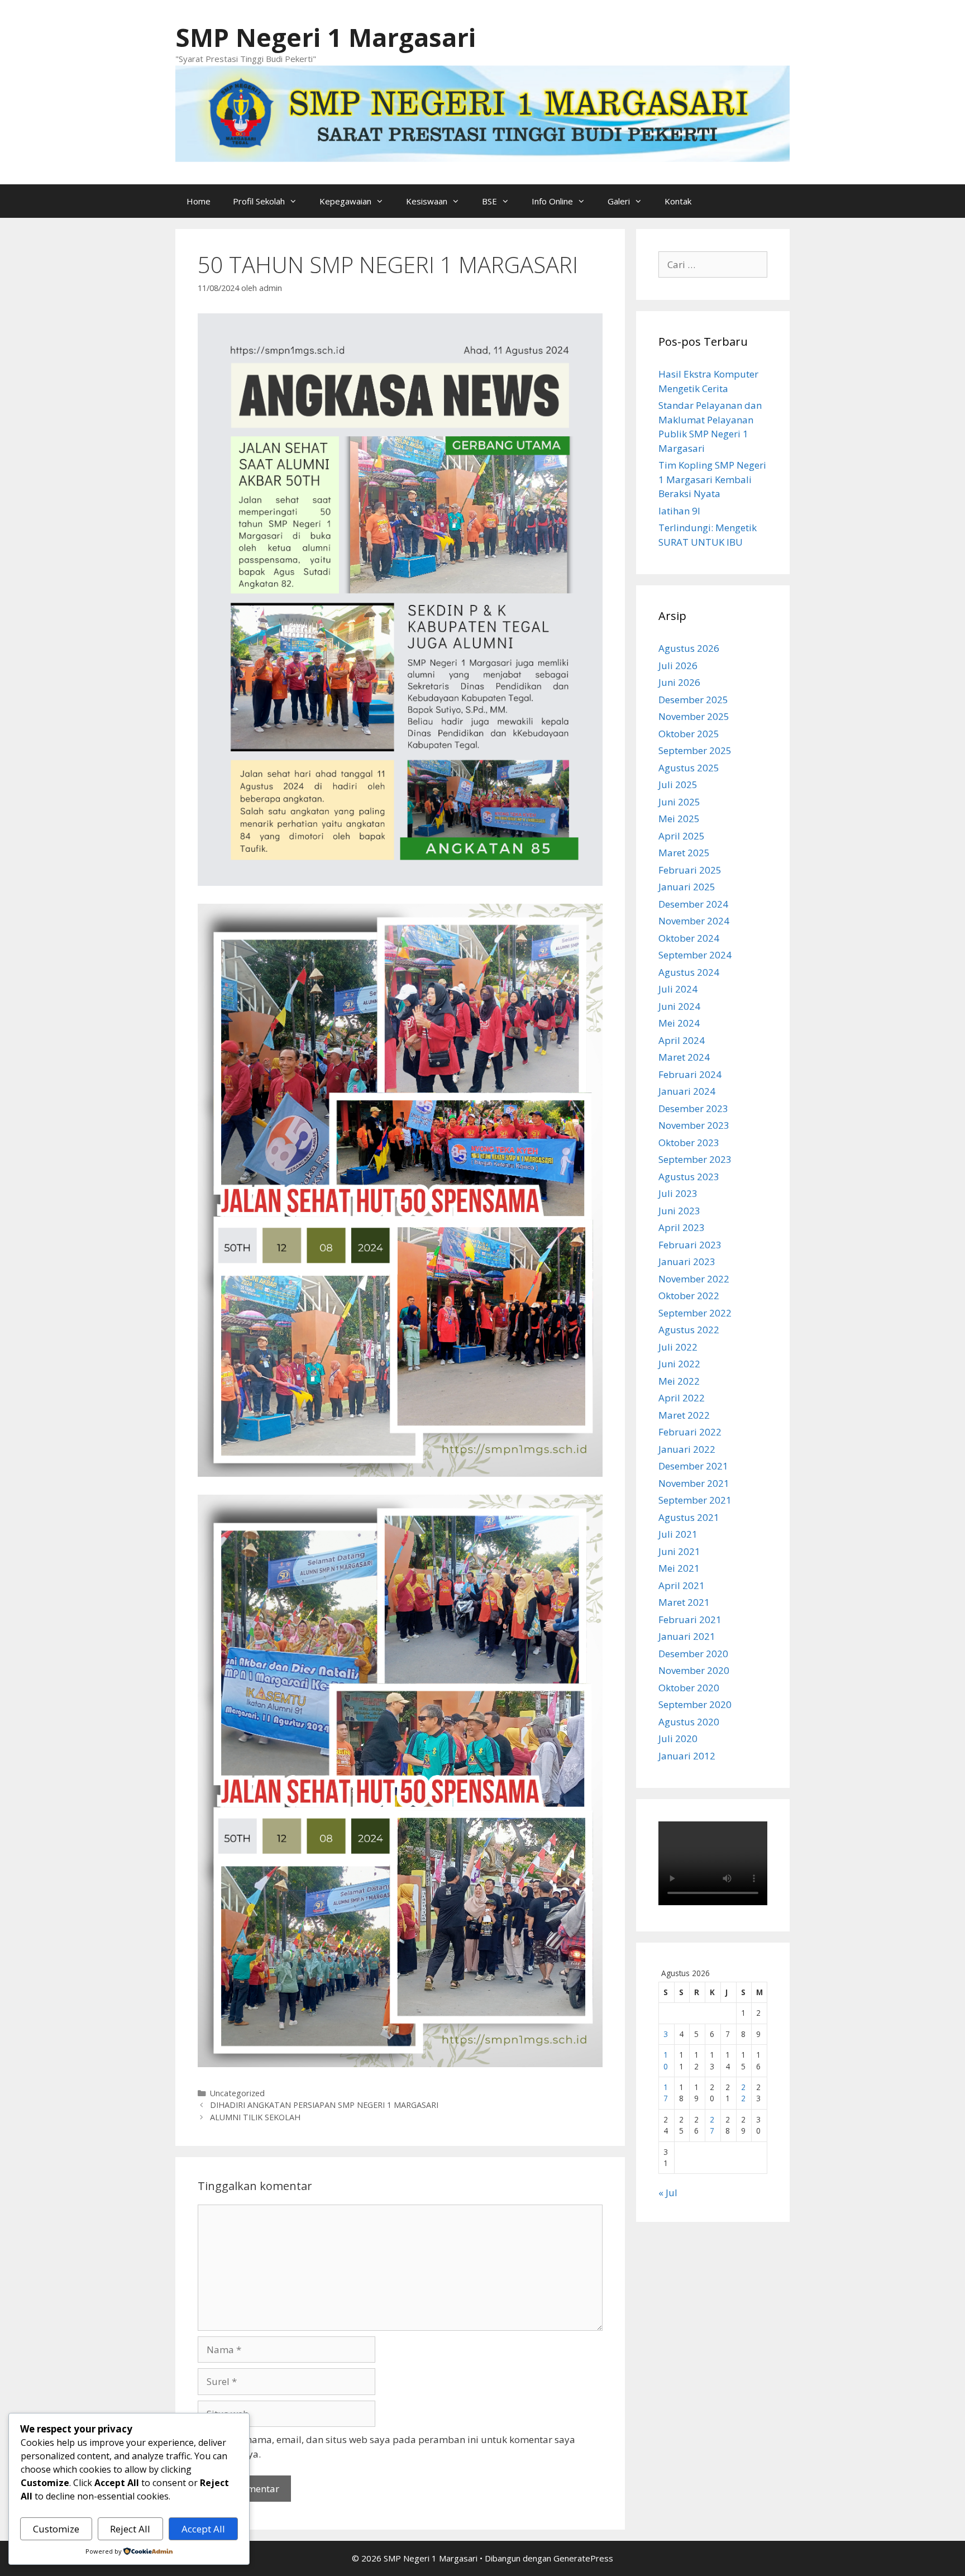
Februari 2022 (690, 1432)
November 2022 (694, 1279)
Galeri (619, 201)
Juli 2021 (678, 1534)
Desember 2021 (693, 1466)
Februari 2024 (690, 1074)
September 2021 (695, 1500)
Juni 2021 (679, 1551)
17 (666, 2093)
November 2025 (694, 716)
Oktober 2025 (689, 734)
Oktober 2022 (689, 1296)
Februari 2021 (690, 1619)
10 (666, 2060)
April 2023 (682, 1227)
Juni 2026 (679, 682)
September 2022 (695, 1313)
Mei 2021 (679, 1568)
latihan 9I (679, 511)
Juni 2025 (679, 802)
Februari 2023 (690, 1245)
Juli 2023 (678, 1193)
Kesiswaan (427, 201)
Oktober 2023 (689, 1142)
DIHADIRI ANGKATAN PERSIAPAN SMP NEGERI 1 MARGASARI (324, 2105)
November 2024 (694, 921)
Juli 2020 (678, 1738)
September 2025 (695, 750)
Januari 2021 (687, 1636)
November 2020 (694, 1670)
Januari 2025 (687, 887)
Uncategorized (237, 2093)
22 (743, 2093)
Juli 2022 (678, 1347)
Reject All (130, 2529)
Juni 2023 (679, 1211)
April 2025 (682, 836)
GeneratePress (583, 2558)
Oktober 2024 (689, 938)
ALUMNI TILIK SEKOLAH (255, 2117)
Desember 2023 (693, 1108)
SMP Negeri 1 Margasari (326, 37)
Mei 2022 (679, 1381)
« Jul (668, 2193)
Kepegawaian (345, 201)
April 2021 (682, 1585)
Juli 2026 (678, 666)
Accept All (203, 2529)
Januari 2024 (687, 1091)
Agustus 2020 (689, 1722)
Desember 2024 (693, 904)
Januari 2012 (687, 1756)
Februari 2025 (690, 870)
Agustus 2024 (689, 972)
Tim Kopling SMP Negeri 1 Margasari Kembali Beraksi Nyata (712, 479)
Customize (56, 2529)
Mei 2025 (679, 819)
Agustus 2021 (689, 1517)
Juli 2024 (678, 989)
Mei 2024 (679, 1023)
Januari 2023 (687, 1261)
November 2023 (694, 1125)
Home (199, 201)
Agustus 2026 (689, 648)
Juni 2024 (679, 1006)
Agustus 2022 (689, 1330)
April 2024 (682, 1040)
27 (712, 2125)
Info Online (552, 201)
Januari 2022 (687, 1449)
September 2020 (695, 1704)
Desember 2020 (693, 1654)
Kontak (678, 201)
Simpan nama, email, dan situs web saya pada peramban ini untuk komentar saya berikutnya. (393, 2447)
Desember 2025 (693, 700)
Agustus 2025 (689, 768)
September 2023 (695, 1159)
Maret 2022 (684, 1415)
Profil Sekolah (259, 201)
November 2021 (694, 1483)
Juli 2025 (678, 784)
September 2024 (695, 955)
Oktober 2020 (689, 1688)
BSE (489, 201)
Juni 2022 (679, 1364)
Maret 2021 (684, 1602)
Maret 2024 (684, 1057)
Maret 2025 (684, 853)
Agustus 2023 (689, 1177)
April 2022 (682, 1398)
